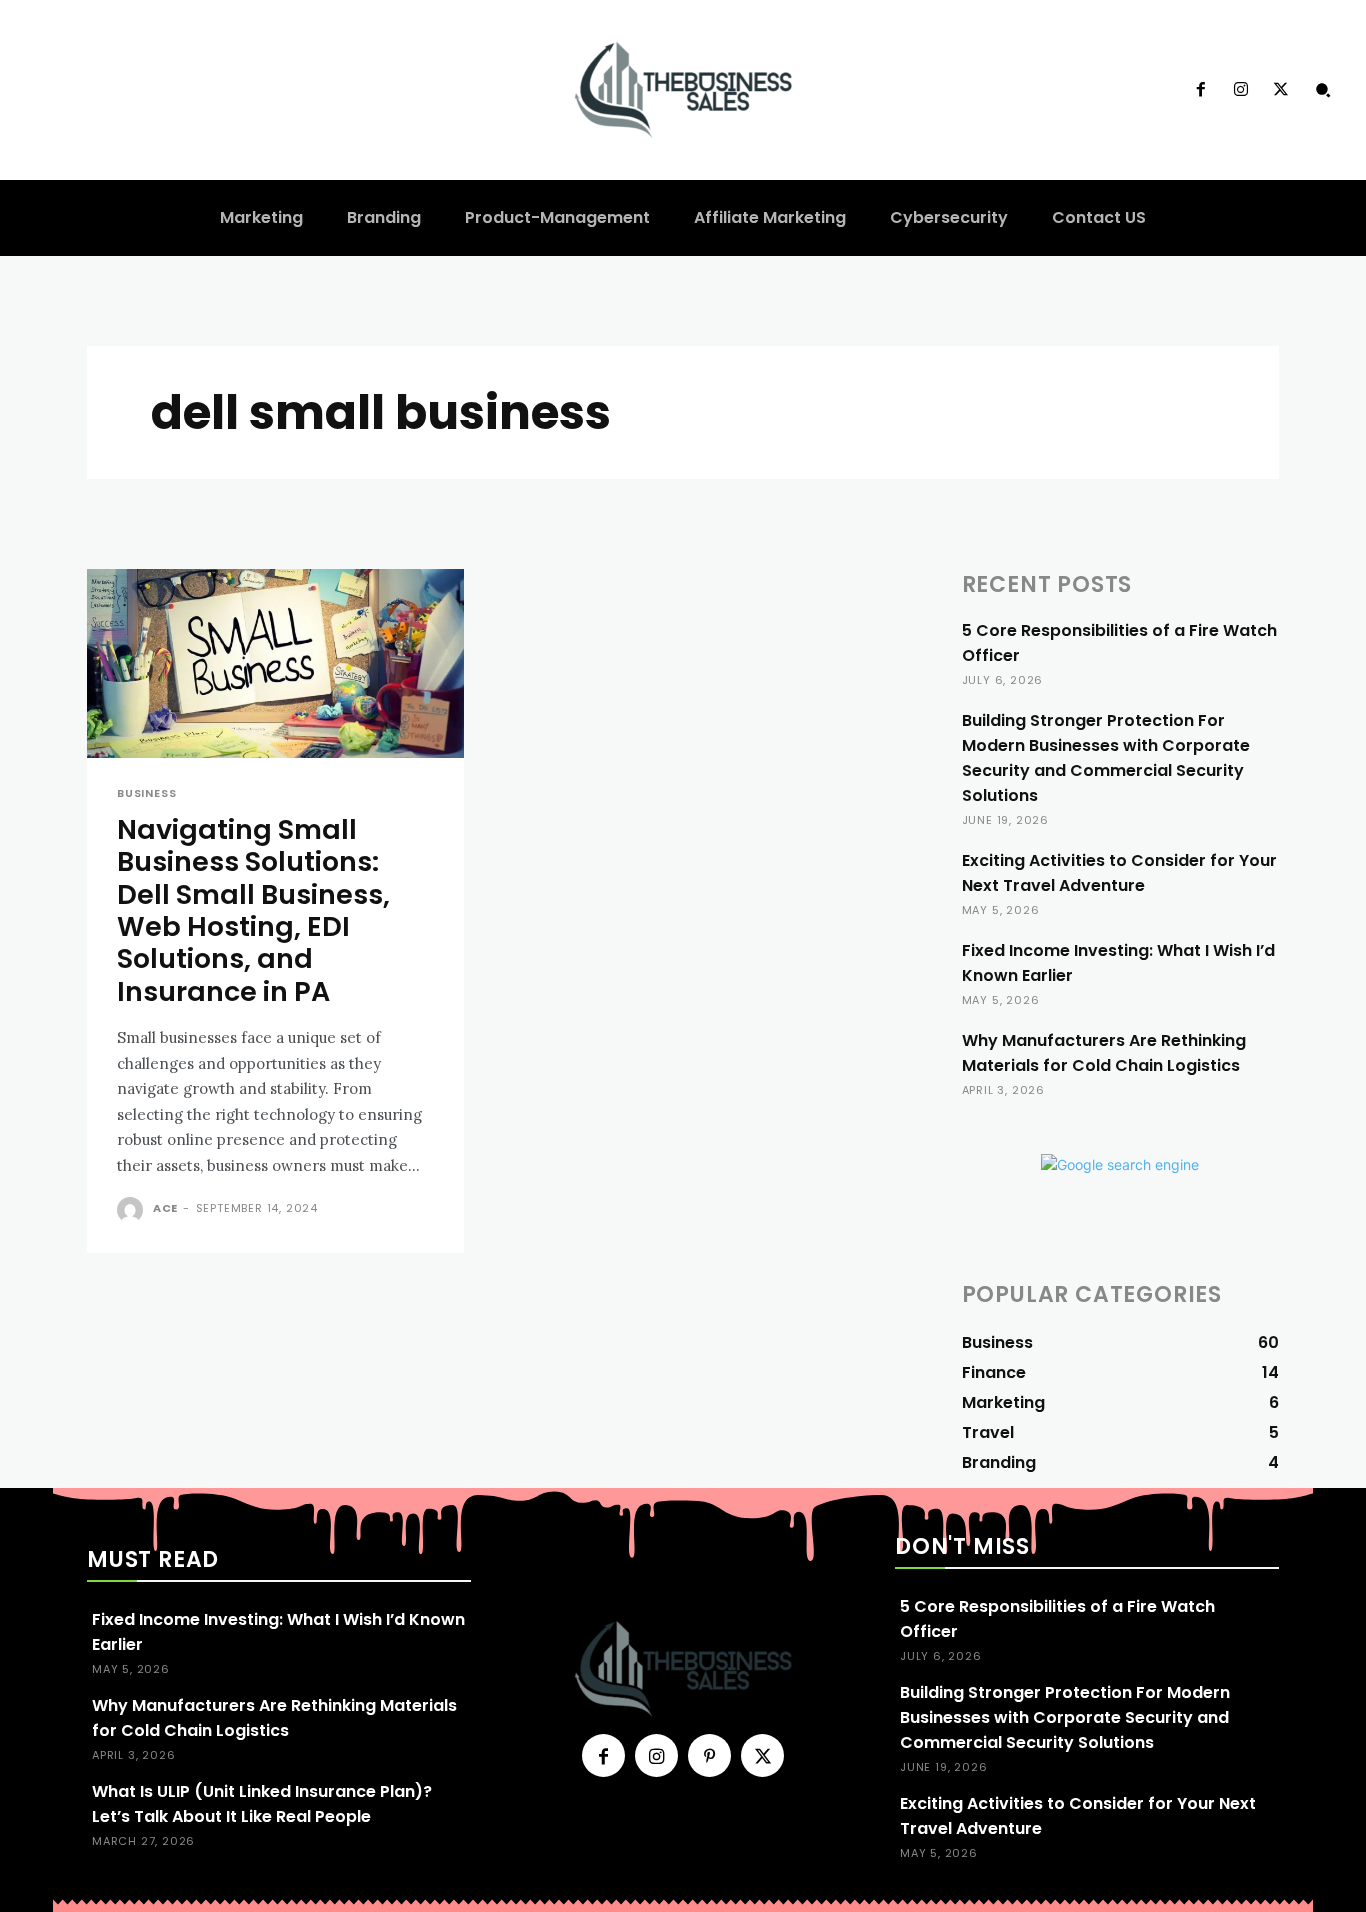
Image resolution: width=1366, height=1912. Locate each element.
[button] (1323, 90)
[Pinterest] (709, 1755)
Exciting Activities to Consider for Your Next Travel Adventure (1119, 873)
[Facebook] (1200, 90)
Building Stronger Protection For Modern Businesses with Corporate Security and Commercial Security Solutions (1106, 758)
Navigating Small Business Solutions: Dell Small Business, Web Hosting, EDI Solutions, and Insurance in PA (253, 910)
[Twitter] (1281, 90)
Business (146, 793)
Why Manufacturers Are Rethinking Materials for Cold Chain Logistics (1104, 1053)
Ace (165, 1208)
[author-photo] (133, 1210)
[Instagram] (1241, 90)
